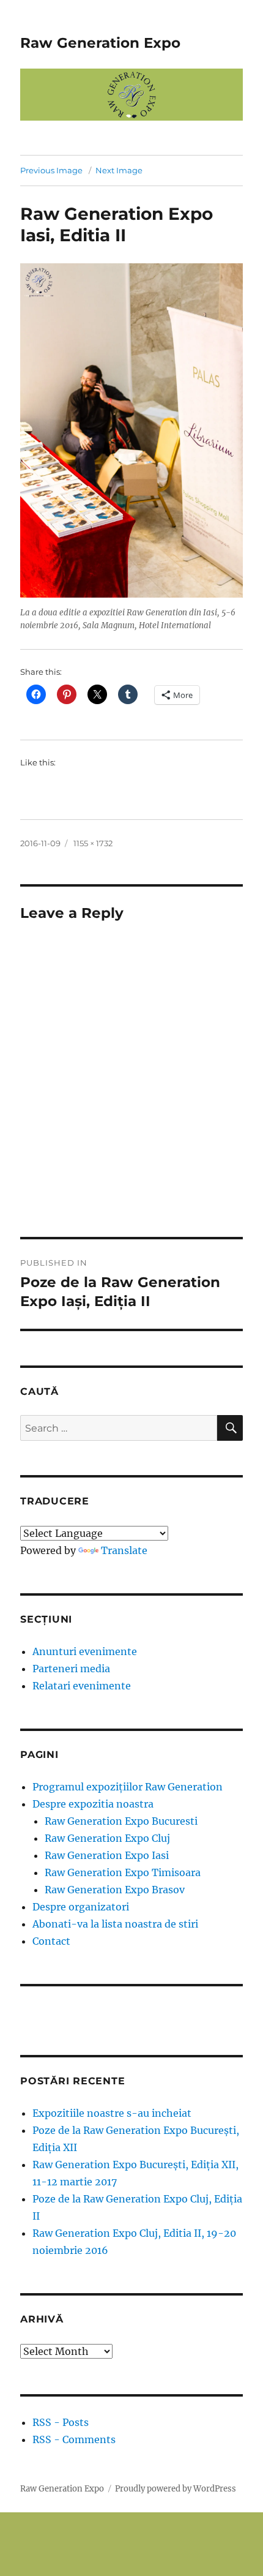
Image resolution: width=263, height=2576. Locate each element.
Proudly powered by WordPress (176, 2489)
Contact (51, 1941)
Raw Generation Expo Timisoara (123, 1872)
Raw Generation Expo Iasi (107, 1855)
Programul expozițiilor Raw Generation (128, 1787)
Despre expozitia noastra (93, 1804)
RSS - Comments (74, 2439)
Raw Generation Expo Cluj (107, 1838)
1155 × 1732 (93, 843)
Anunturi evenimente (85, 1651)
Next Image (119, 170)
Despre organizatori (81, 1907)
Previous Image (51, 170)
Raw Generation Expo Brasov (115, 1890)
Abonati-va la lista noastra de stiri (115, 1924)
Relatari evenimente (82, 1686)
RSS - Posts (61, 2422)
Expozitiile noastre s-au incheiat (112, 2113)
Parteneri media (71, 1669)
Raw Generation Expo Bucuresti (121, 1821)
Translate (124, 1550)
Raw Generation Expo (100, 43)
